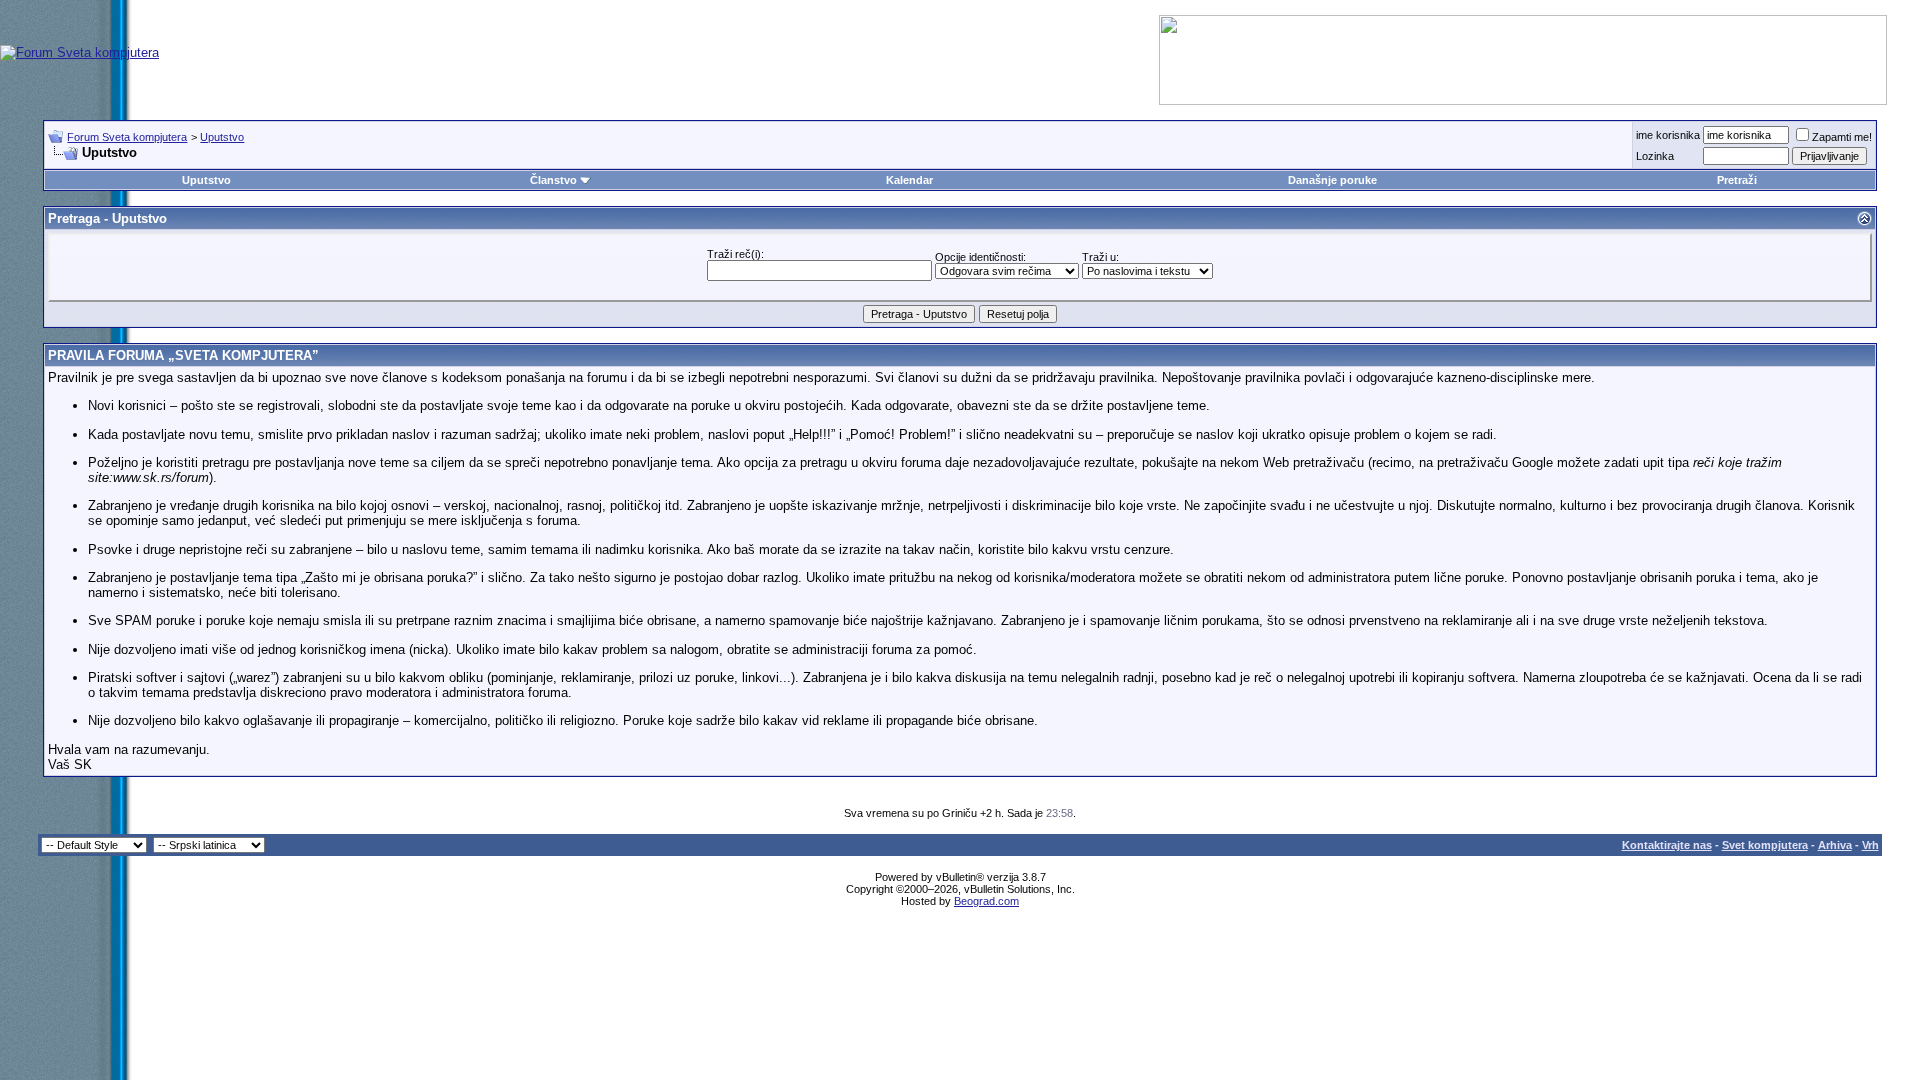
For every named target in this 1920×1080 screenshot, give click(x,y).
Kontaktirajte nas (1667, 845)
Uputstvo (222, 137)
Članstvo (553, 180)
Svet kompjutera (1765, 845)
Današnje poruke (1332, 180)
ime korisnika (1668, 135)
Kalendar (909, 180)
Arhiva (1835, 845)
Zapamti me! (1842, 137)
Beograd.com (986, 901)
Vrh (1870, 845)
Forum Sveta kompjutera (127, 137)
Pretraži (1737, 180)
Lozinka (1655, 156)
